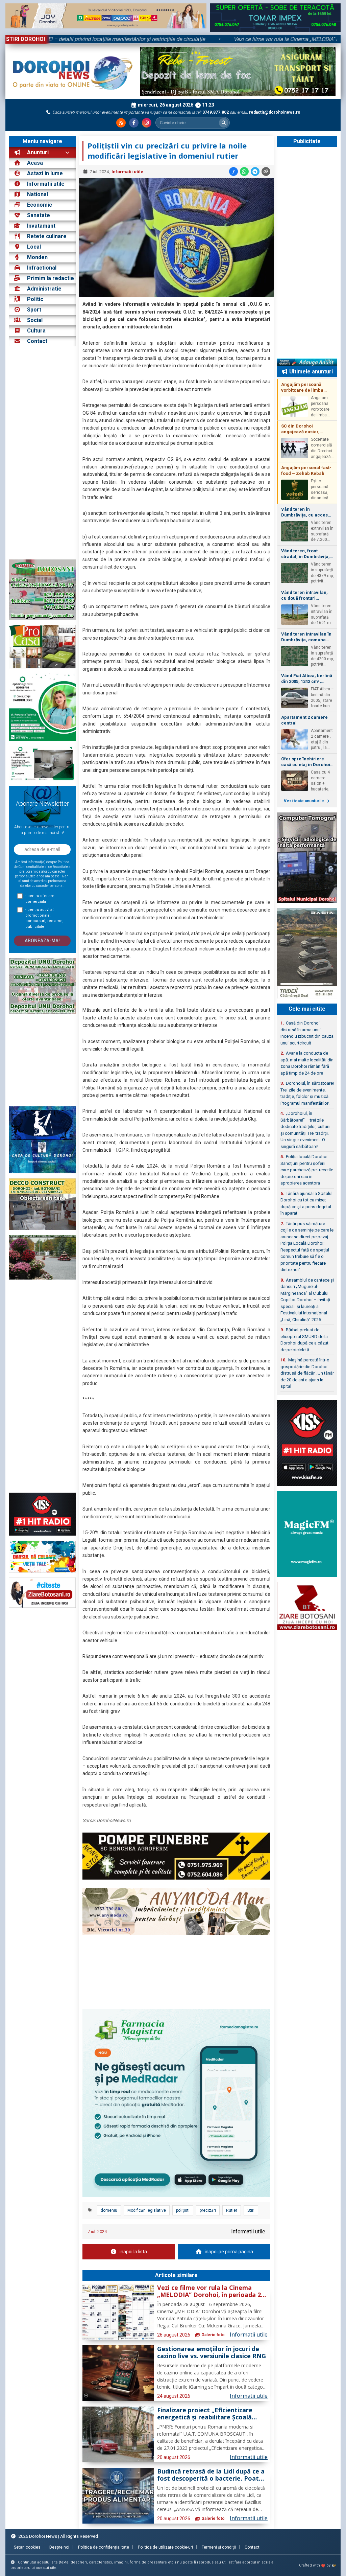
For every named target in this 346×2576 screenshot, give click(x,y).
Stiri (251, 2210)
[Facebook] (134, 123)
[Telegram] (255, 171)
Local (34, 247)
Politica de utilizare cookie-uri (165, 2547)
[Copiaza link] (266, 171)
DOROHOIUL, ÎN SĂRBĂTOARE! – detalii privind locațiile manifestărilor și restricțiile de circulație (157, 39)
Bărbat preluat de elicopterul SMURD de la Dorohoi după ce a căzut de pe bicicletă (304, 1340)
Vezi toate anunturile (304, 801)
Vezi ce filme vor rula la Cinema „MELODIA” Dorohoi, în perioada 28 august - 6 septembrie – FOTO (211, 2292)
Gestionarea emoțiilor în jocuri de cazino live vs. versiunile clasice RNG (212, 2353)
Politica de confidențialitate (104, 2547)
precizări (208, 2210)
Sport (34, 310)
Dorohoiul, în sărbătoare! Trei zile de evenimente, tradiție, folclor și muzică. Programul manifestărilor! (307, 1093)
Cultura (36, 331)
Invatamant (41, 226)
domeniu (109, 2210)
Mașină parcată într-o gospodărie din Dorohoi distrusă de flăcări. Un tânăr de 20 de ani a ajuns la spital (307, 1373)
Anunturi (37, 152)
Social (35, 320)
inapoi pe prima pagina (229, 2252)
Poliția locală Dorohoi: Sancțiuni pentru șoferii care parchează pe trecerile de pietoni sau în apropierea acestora (307, 1170)
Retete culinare (47, 236)
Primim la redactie (51, 278)
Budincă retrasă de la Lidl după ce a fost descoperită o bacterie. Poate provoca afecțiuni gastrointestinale (211, 2475)
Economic (40, 205)
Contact (36, 341)
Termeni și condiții (219, 2547)
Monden (37, 257)
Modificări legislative (147, 2210)
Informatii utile (46, 184)
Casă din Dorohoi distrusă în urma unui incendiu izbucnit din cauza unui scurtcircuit (307, 1033)
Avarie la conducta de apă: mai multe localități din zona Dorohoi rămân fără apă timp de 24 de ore (307, 1063)
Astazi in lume (45, 173)
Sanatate (39, 215)
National (38, 194)
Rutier (232, 2210)
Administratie (44, 289)
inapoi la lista (133, 2252)
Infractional (42, 268)
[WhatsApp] (244, 171)
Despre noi (59, 2547)
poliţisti (183, 2210)
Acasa (34, 163)
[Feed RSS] (121, 123)
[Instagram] (147, 123)
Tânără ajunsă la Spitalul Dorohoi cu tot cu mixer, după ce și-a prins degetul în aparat (306, 1203)
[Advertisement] (42, 453)
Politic (35, 299)
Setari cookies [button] (27, 2547)
